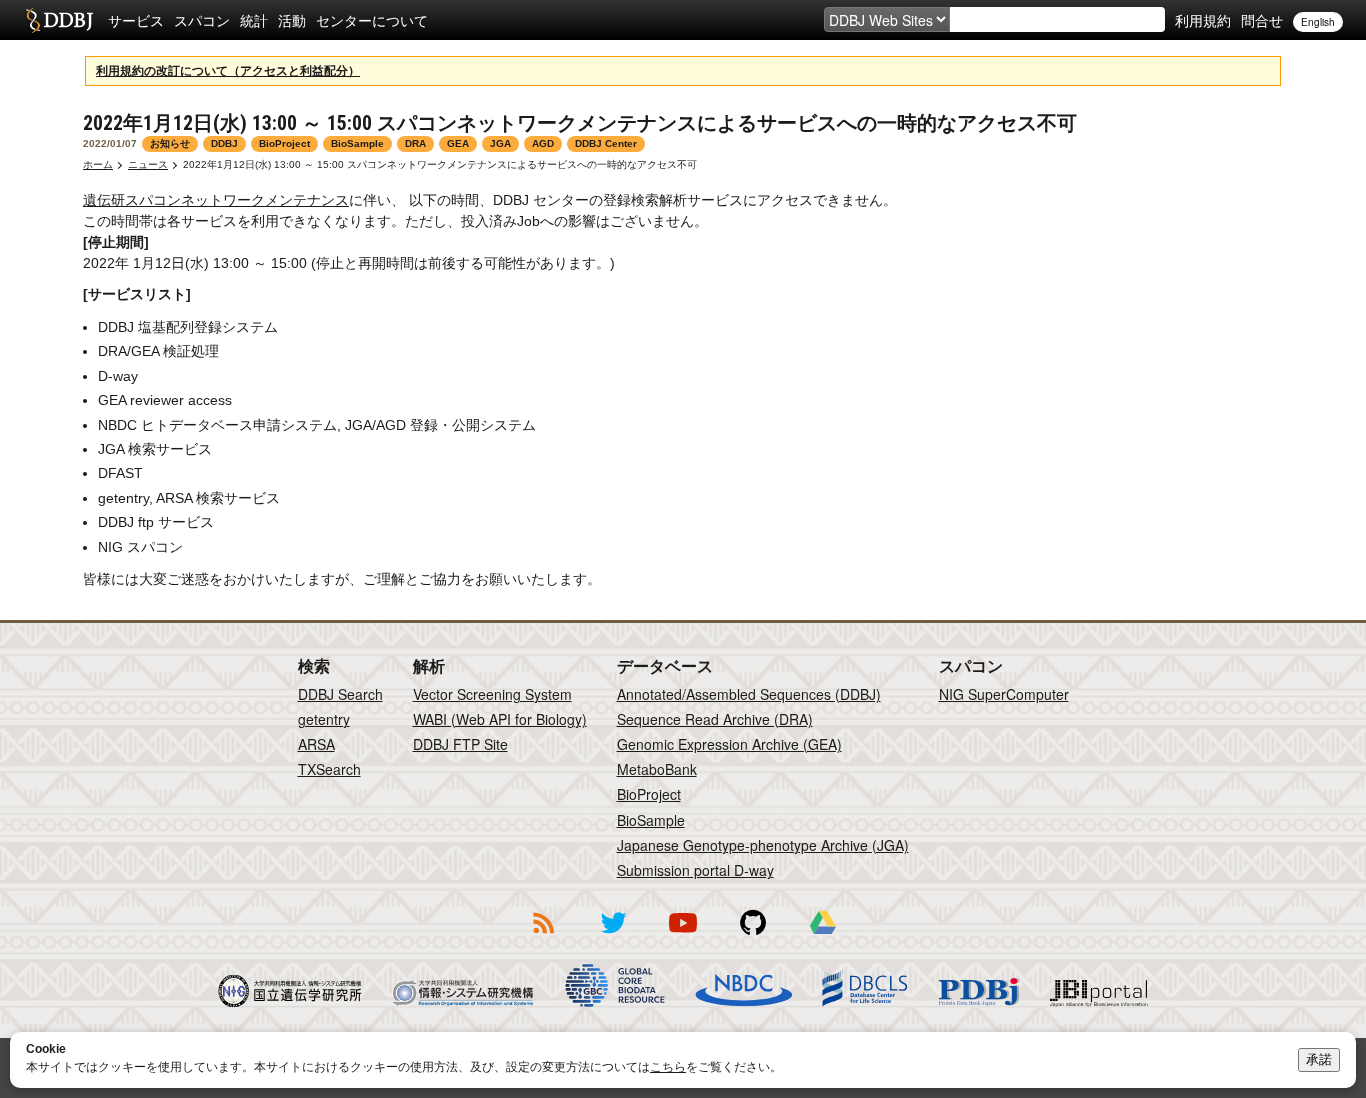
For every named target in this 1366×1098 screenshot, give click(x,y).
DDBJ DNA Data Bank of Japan (59, 20)
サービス (136, 20)
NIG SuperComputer (1004, 694)
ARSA (316, 744)
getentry (324, 719)
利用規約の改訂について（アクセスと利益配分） (228, 71)
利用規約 (1203, 20)
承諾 (1319, 1059)
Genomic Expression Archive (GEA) (729, 744)
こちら (668, 1067)
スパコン (202, 20)
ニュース (148, 164)
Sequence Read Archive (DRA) (715, 719)
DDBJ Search (340, 694)
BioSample (651, 820)
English (1318, 22)
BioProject (649, 794)
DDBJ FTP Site (460, 744)
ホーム (98, 164)
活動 (292, 20)
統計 (254, 20)
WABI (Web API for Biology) (500, 719)
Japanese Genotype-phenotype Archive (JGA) (763, 845)
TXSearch (329, 769)
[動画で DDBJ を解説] (683, 937)
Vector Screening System (492, 694)
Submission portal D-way (695, 870)
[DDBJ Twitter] (613, 937)
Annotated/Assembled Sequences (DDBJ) (749, 694)
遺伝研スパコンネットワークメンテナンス (216, 200)
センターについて (372, 20)
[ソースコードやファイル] (753, 937)
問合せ (1262, 20)
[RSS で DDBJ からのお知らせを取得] (543, 937)
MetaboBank (657, 769)
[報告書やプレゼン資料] (823, 937)
